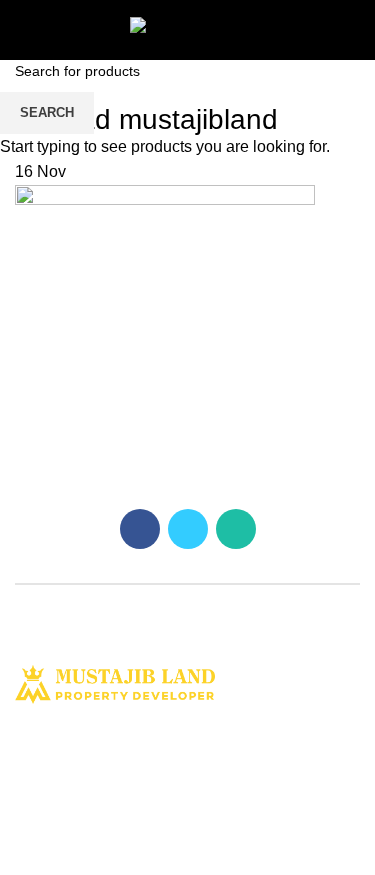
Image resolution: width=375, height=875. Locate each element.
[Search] (352, 30)
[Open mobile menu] (24, 30)
